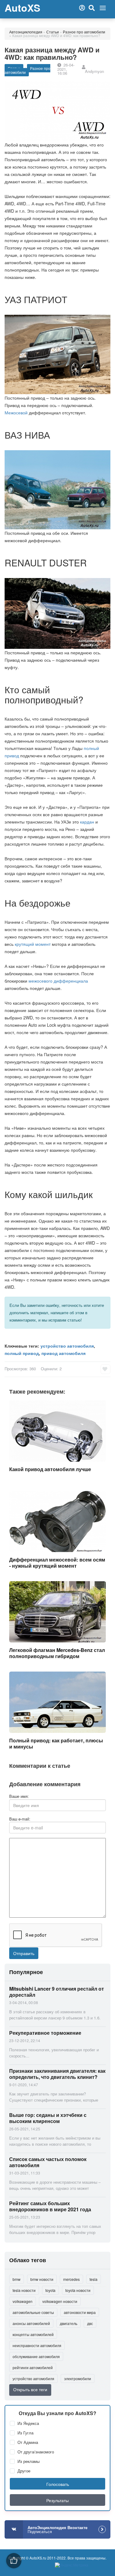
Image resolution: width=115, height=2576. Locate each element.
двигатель (69, 2323)
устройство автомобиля (67, 1346)
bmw (17, 2279)
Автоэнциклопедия (26, 32)
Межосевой (16, 413)
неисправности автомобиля (37, 2345)
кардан (87, 822)
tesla (94, 2279)
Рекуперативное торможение (45, 2033)
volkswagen (23, 2301)
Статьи (53, 32)
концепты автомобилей (33, 2334)
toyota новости (78, 2290)
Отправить (24, 1953)
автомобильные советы (33, 2312)
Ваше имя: (19, 1796)
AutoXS (22, 8)
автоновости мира (80, 2312)
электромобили (78, 2378)
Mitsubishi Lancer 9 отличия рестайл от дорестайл (57, 1992)
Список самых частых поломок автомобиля (48, 2162)
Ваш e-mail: (20, 1819)
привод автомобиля (63, 1353)
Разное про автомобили (84, 32)
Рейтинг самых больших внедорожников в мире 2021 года (50, 2206)
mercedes (71, 2279)
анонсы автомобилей (31, 2323)
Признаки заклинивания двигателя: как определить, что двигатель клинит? (57, 2074)
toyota (50, 2290)
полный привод (22, 1353)
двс (90, 2323)
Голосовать (58, 2484)
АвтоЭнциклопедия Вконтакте (57, 2529)
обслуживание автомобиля (36, 2356)
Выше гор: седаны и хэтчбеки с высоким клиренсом (48, 2118)
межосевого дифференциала (58, 981)
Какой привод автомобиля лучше (50, 1469)
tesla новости (24, 2290)
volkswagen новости (60, 2301)
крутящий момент (33, 944)
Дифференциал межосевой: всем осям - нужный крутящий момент (57, 1563)
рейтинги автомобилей (33, 2367)
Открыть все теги (30, 2389)
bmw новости (42, 2279)
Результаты (57, 2500)
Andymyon (94, 71)
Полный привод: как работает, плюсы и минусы (56, 1743)
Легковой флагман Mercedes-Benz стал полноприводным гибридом (57, 1653)
